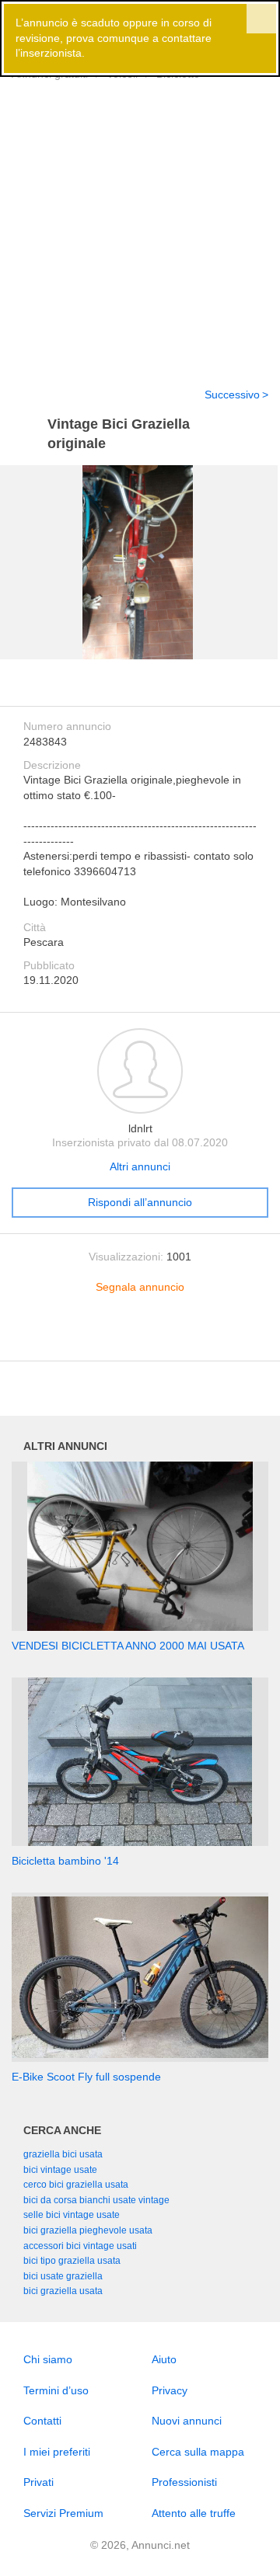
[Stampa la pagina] (140, 1337)
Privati (38, 2482)
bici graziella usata (63, 2291)
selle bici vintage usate (72, 2215)
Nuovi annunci (187, 2421)
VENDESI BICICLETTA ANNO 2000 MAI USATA (128, 1646)
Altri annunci (140, 1166)
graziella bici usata (63, 2154)
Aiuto (164, 2359)
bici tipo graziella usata (72, 2261)
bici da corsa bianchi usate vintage (96, 2200)
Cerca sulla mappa (198, 2452)
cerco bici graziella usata (76, 2185)
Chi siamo (48, 2359)
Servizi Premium (63, 2513)
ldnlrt (140, 1128)
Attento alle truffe (194, 2513)
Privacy (170, 2390)
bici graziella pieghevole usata (88, 2230)
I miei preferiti (57, 2452)
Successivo (232, 395)
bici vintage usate (60, 2170)
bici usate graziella (63, 2276)
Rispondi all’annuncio (140, 1202)
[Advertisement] (140, 224)
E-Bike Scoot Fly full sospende (86, 2077)
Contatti (42, 2421)
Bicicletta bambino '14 (65, 1861)
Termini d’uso (56, 2390)
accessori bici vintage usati (80, 2246)
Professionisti (184, 2482)
